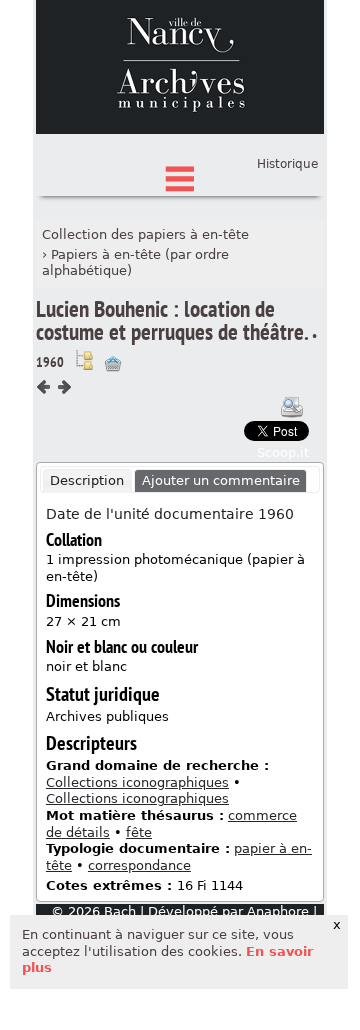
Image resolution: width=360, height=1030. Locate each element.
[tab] (87, 481)
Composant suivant (64, 387)
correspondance (139, 865)
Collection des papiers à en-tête (145, 234)
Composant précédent (44, 387)
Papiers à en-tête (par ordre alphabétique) (135, 263)
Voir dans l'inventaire (84, 360)
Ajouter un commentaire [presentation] (221, 480)
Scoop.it (283, 452)
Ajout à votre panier (113, 364)
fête (139, 832)
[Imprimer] (292, 407)
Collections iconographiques (137, 782)
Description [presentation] (87, 480)
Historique (287, 164)
